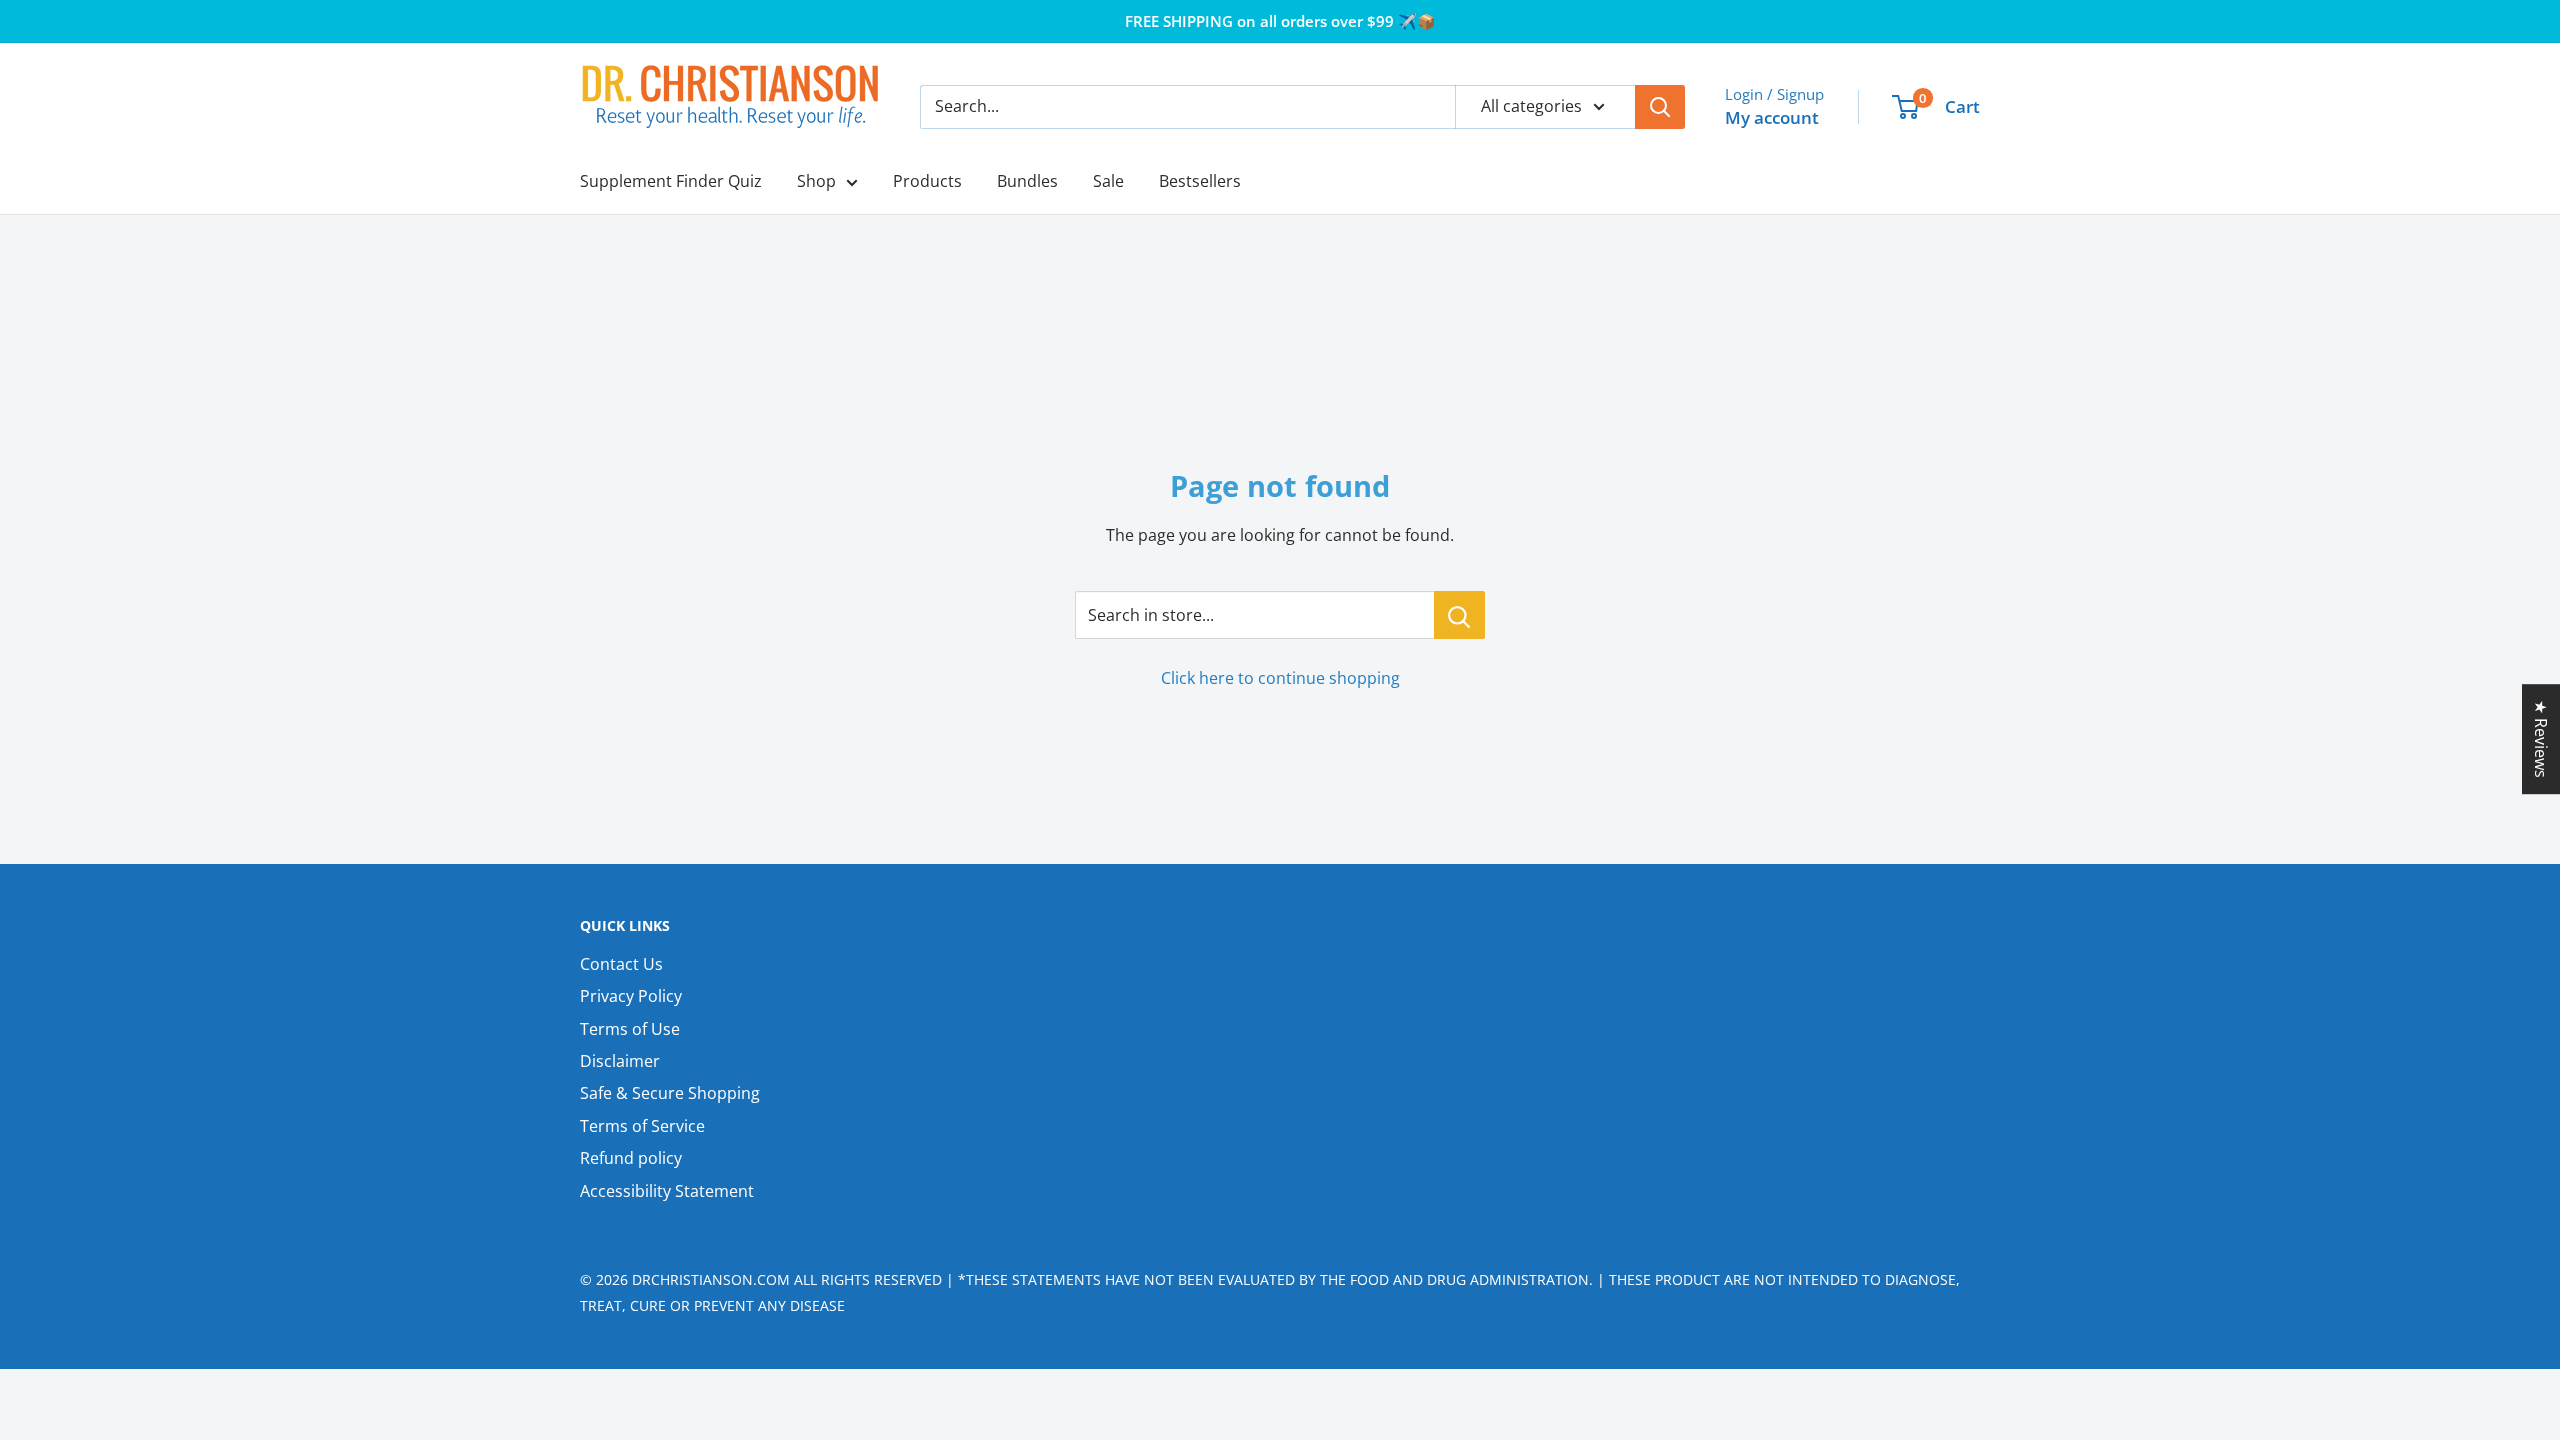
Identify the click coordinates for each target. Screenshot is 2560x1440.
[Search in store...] (1459, 615)
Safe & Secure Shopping (670, 1093)
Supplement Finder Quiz (671, 181)
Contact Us (621, 964)
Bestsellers (1200, 181)
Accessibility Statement (667, 1191)
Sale (1108, 181)
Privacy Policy (631, 996)
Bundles (1027, 181)
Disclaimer (620, 1061)
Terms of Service (642, 1126)
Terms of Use (630, 1029)
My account (1772, 117)
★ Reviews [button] (2541, 739)
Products (927, 181)
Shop (816, 181)
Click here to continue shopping (1280, 678)
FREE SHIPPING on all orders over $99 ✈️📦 (1280, 21)
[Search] (1660, 107)
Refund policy (631, 1158)
